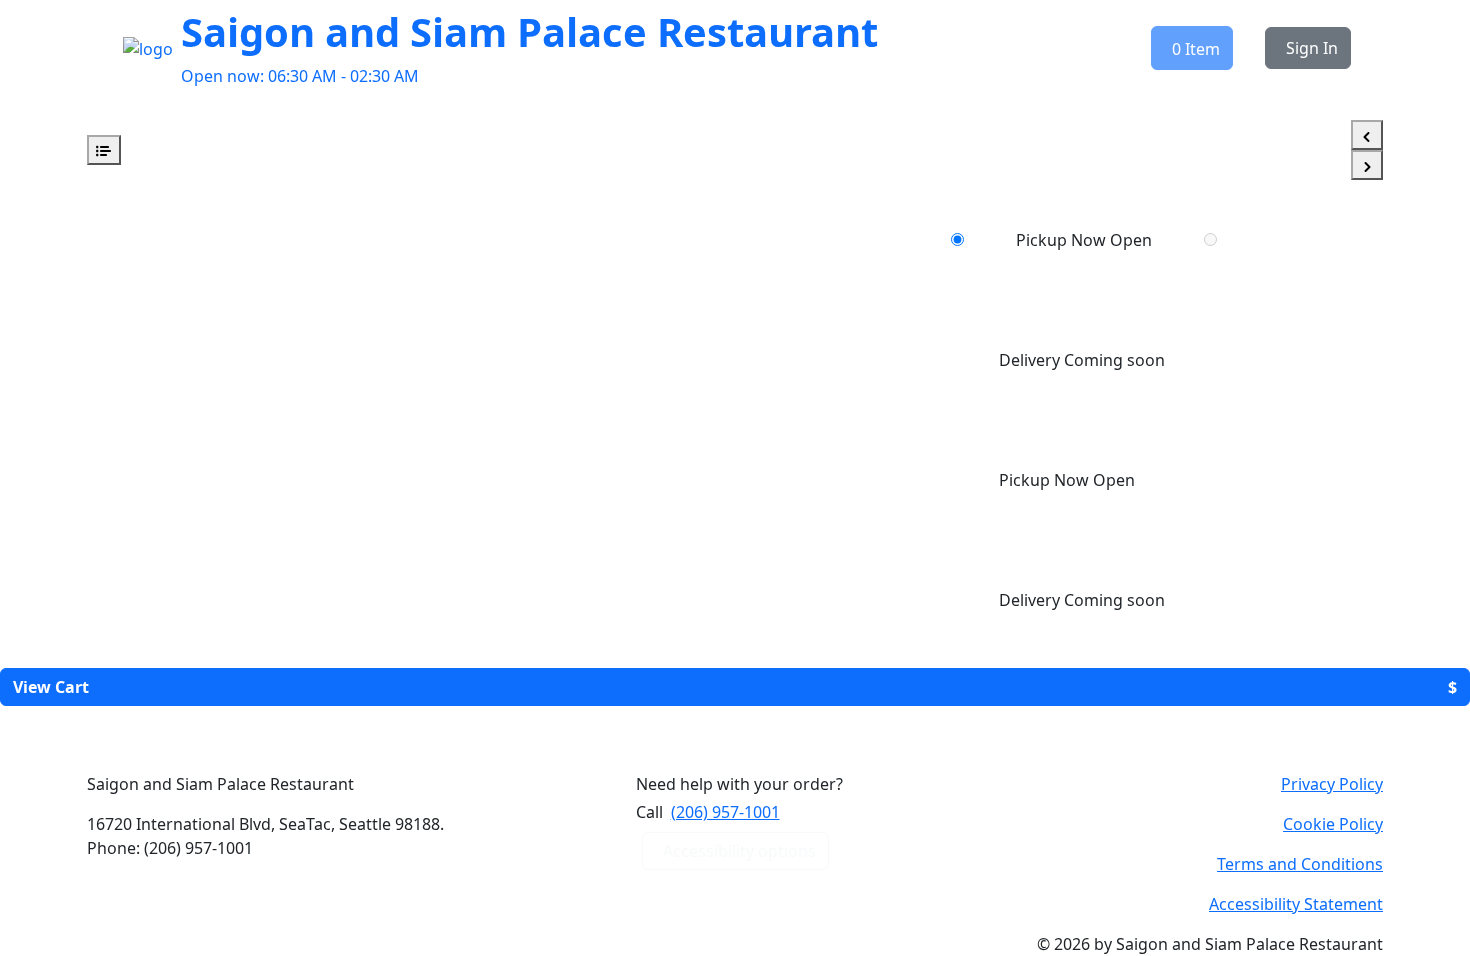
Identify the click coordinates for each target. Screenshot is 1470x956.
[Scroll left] (1367, 135)
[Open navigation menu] (93, 48)
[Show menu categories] (104, 150)
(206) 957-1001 (725, 812)
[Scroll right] (1367, 165)
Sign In (1312, 48)
